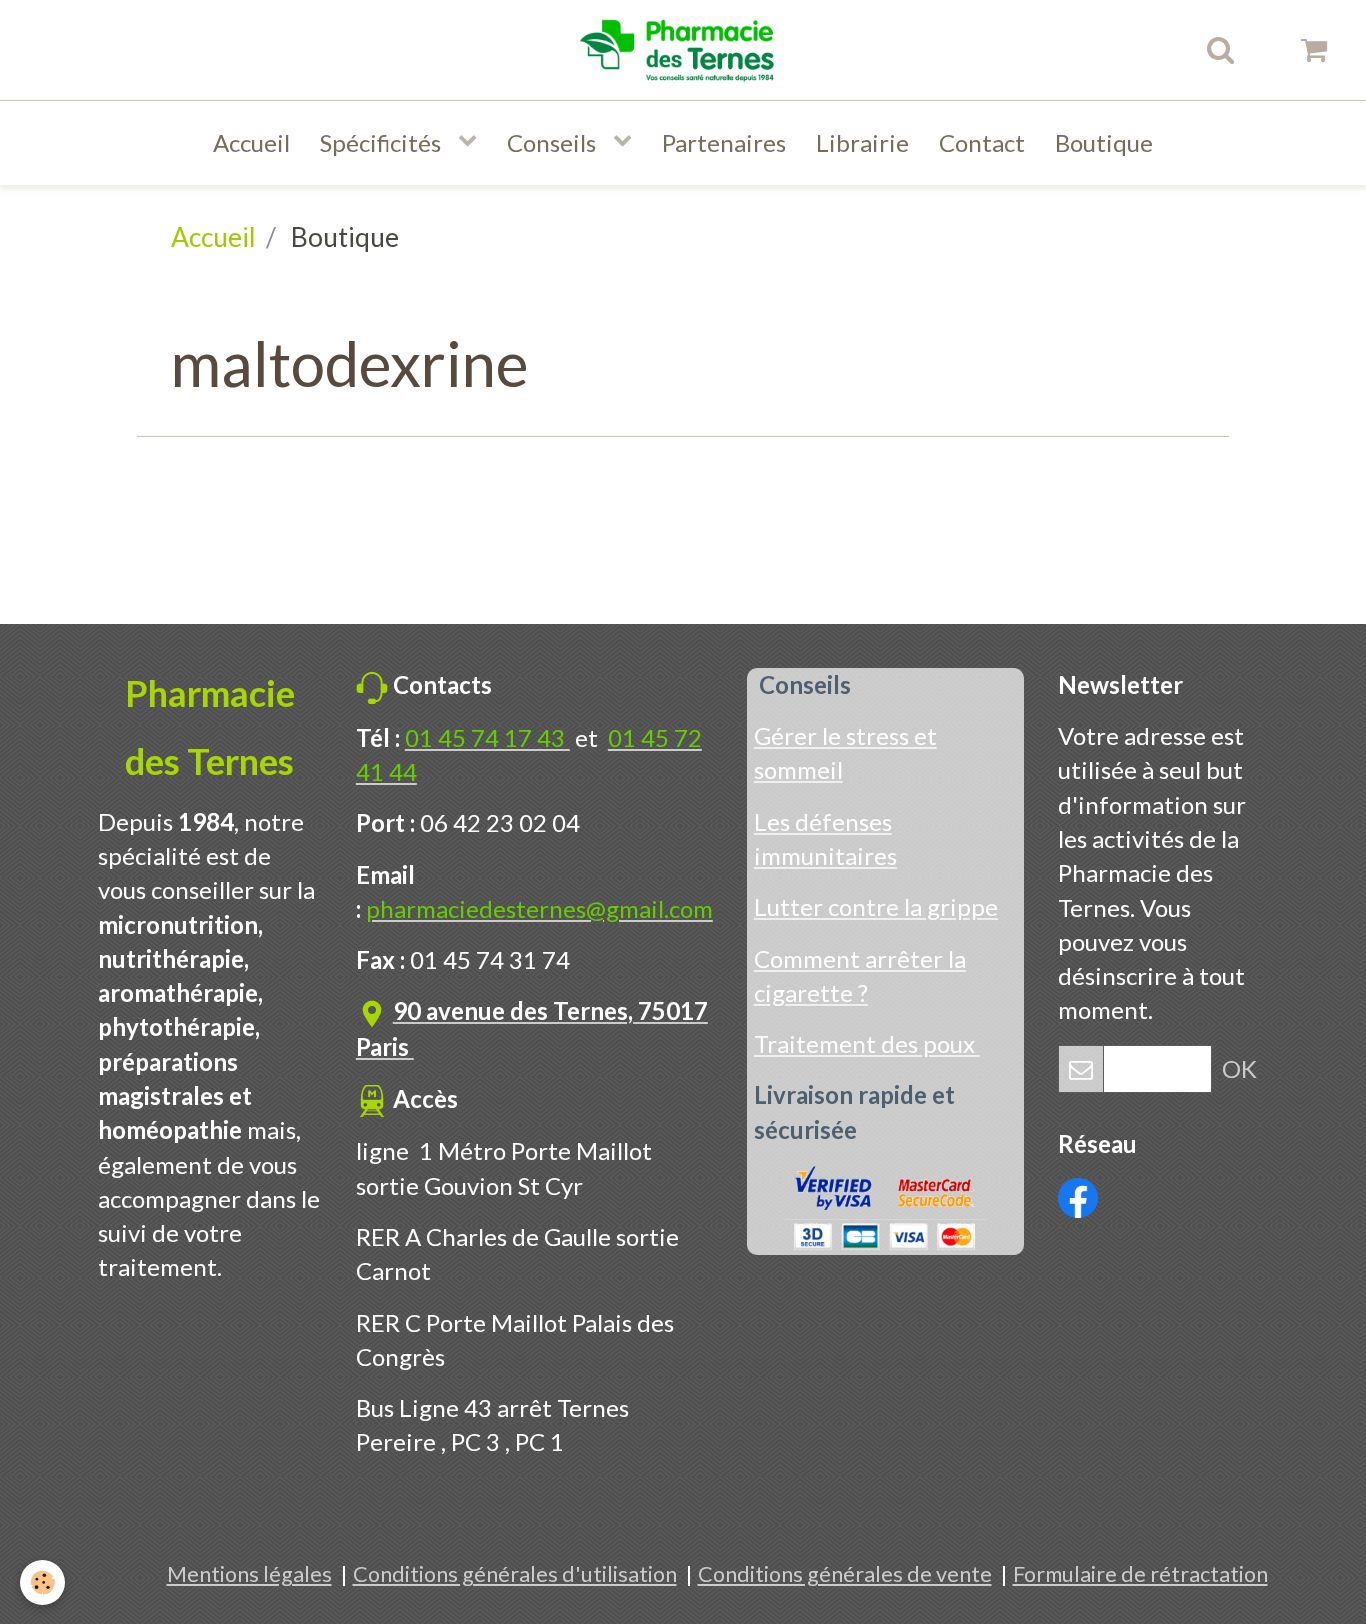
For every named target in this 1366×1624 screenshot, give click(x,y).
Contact (982, 142)
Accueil (251, 142)
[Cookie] (42, 1582)
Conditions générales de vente (845, 1574)
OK (1239, 1068)
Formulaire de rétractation (1140, 1574)
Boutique (1104, 142)
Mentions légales (249, 1574)
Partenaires (724, 142)
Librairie (862, 142)
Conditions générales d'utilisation (515, 1574)
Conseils (554, 142)
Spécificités (383, 142)
